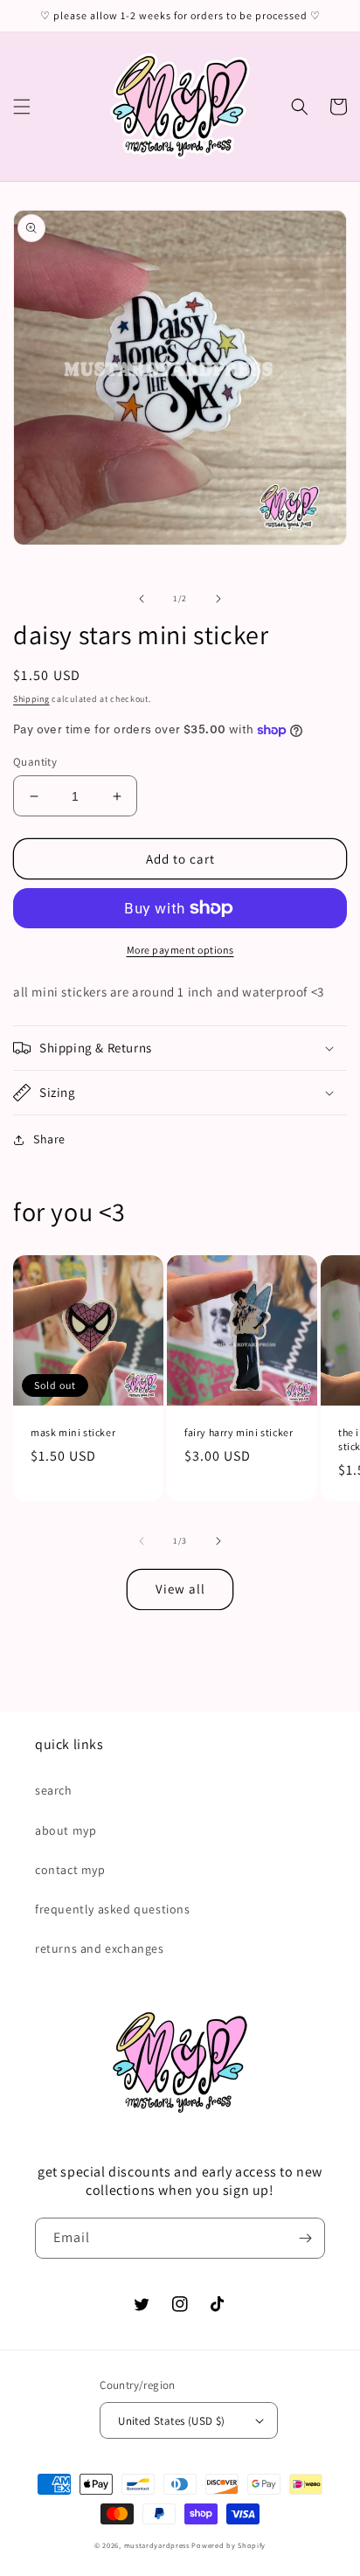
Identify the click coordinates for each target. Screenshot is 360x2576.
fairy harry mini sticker (239, 1432)
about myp (66, 1830)
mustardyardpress (157, 2545)
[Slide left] (142, 599)
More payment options (180, 950)
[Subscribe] (305, 2238)
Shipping (31, 699)
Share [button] (49, 1139)
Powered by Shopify (228, 2545)
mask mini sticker (73, 1432)
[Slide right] (218, 599)
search (54, 1790)
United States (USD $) (171, 2421)
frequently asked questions (113, 1909)
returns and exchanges (100, 1948)
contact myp (70, 1870)
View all (180, 1589)
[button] (22, 107)
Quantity (35, 762)
